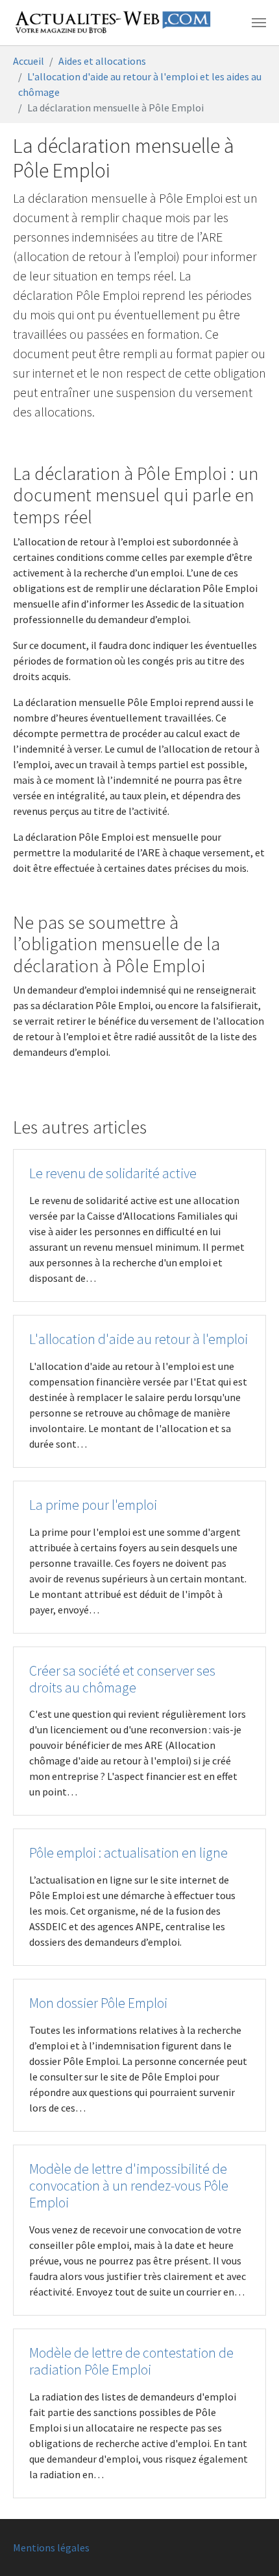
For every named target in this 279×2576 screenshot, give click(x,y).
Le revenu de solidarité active (113, 1173)
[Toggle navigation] (259, 23)
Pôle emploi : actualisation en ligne (128, 1853)
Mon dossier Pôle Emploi (98, 2003)
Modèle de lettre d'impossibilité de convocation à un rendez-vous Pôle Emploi (129, 2186)
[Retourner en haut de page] (250, 2548)
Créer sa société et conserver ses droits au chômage (122, 1679)
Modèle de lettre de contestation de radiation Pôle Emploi (131, 2361)
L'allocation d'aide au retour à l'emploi (139, 1339)
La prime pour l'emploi (93, 1505)
